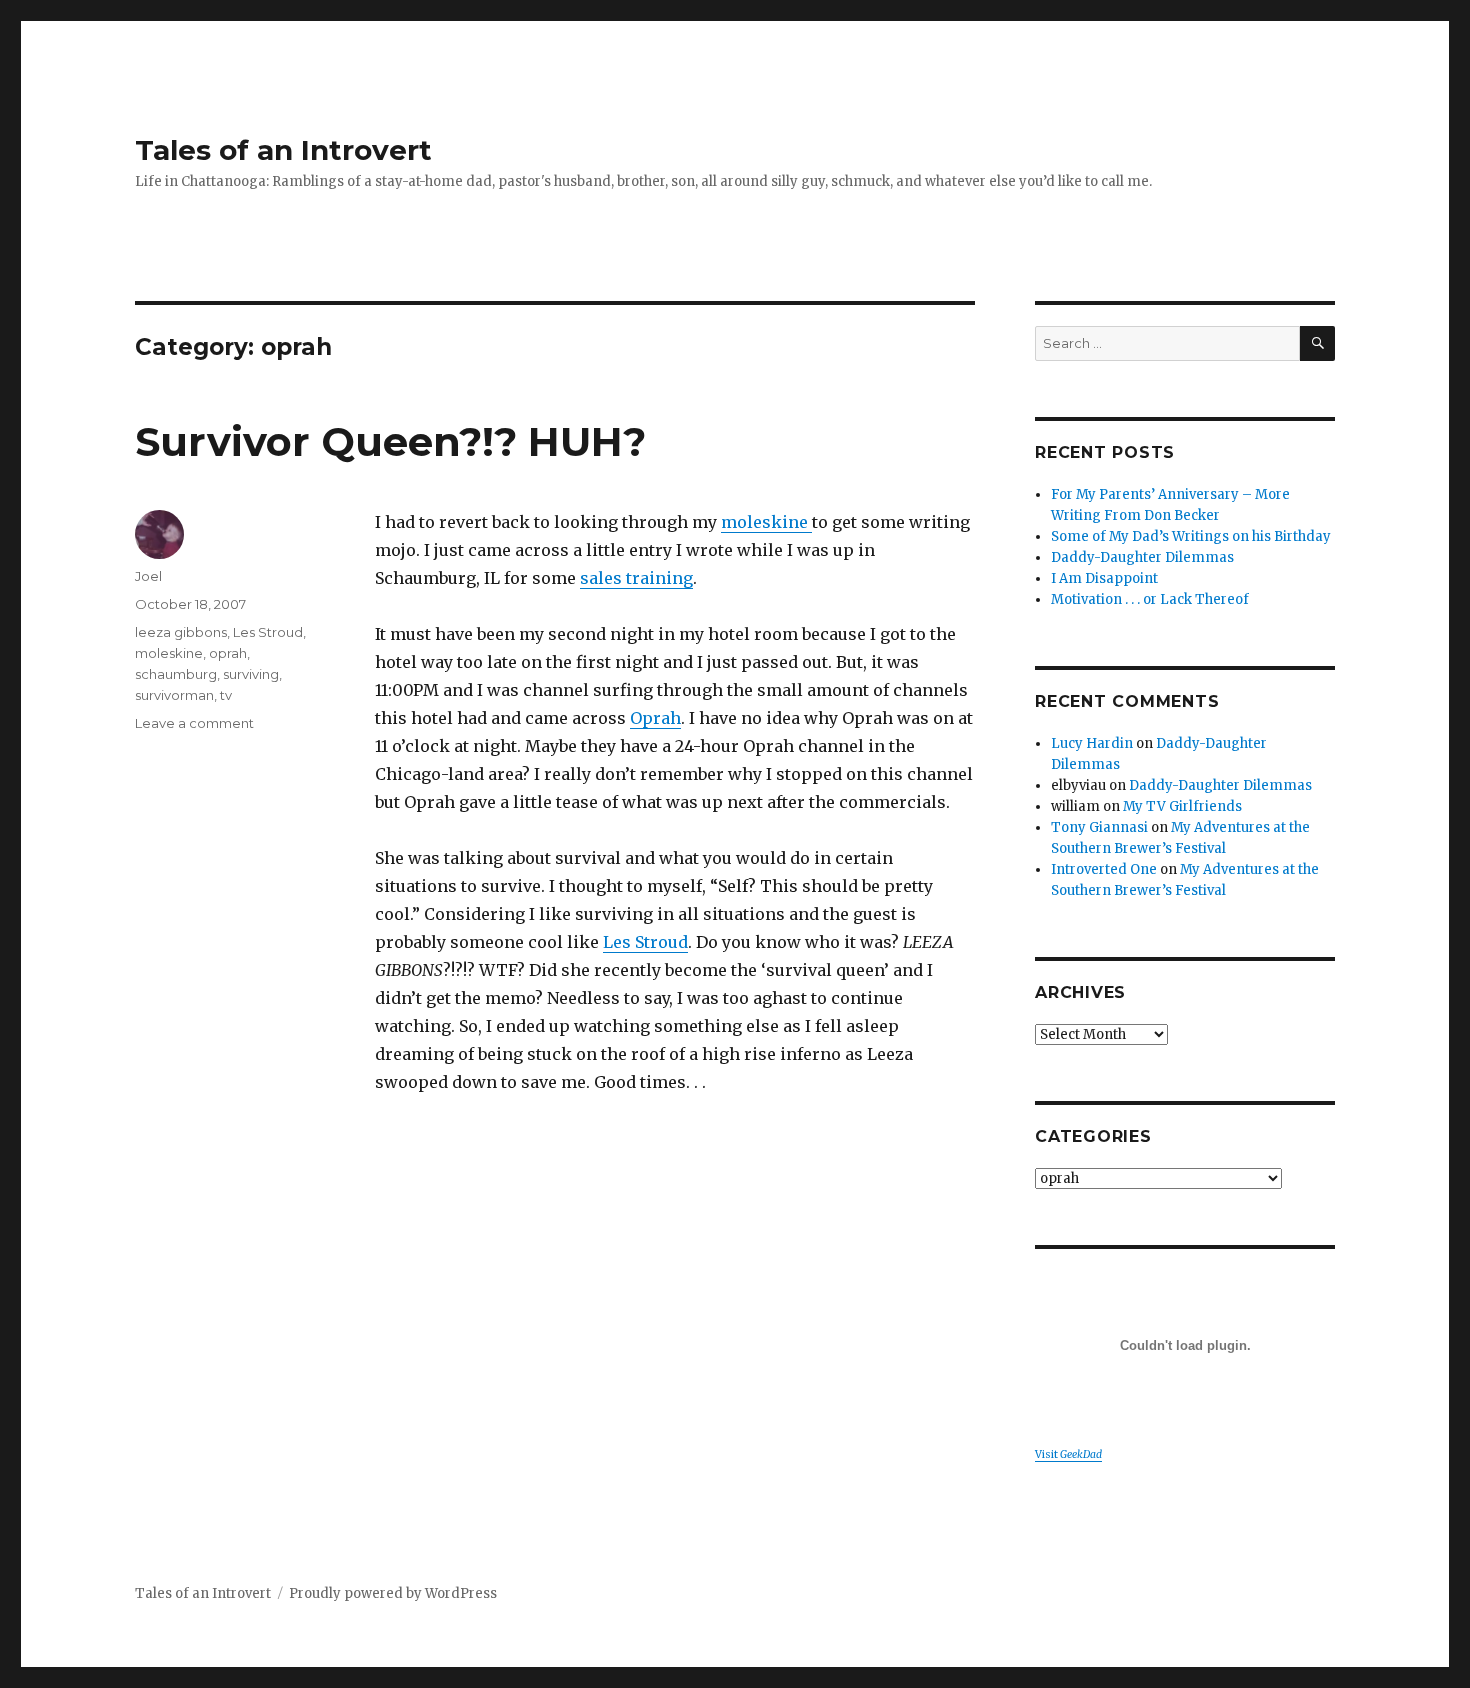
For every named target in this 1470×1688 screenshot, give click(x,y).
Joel (148, 576)
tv (226, 695)
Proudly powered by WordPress (393, 1593)
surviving (251, 674)
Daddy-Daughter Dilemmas (1142, 557)
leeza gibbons (181, 632)
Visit (1068, 1454)
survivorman (174, 695)
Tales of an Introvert (283, 150)
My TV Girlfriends (1182, 806)
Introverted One (1104, 869)
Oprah (655, 718)
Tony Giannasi (1099, 827)
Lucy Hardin (1092, 743)
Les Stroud (645, 942)
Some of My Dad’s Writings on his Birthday (1191, 536)
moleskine (766, 522)
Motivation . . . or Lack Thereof (1150, 599)
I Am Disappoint (1104, 578)
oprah (228, 653)
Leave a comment (194, 723)
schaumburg (176, 674)
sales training (636, 578)
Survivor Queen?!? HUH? (390, 441)
